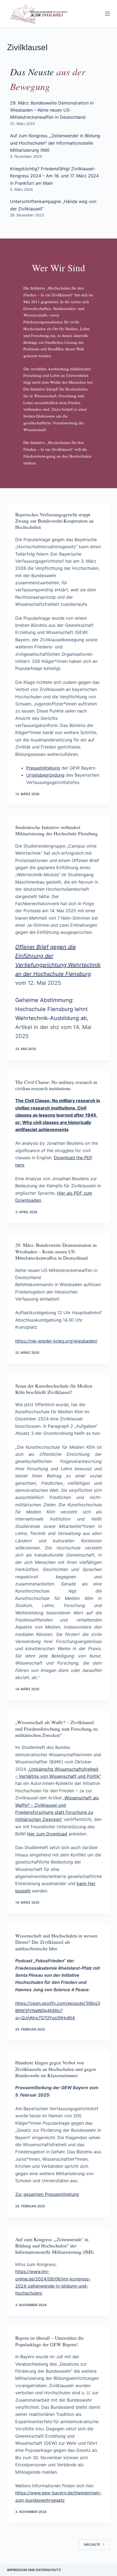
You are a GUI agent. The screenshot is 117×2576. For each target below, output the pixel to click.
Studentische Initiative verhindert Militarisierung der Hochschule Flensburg (56, 830)
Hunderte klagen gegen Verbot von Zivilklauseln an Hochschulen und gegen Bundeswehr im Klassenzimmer (56, 2069)
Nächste (92, 2544)
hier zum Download (47, 1834)
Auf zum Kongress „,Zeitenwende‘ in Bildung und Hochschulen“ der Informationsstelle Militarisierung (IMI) (55, 143)
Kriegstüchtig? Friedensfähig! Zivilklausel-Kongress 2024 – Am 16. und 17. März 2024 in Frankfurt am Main (54, 176)
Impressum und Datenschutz (34, 2570)
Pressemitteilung (43, 768)
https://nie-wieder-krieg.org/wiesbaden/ (56, 1341)
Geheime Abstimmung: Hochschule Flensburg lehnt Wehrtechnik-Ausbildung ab (51, 1009)
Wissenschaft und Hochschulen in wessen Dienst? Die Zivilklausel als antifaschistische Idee (56, 1942)
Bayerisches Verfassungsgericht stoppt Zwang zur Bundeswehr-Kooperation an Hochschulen (54, 521)
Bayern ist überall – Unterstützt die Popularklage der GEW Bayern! (50, 2341)
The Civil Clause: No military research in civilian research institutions (56, 1085)
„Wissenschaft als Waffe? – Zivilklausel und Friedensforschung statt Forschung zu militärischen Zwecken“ (56, 1729)
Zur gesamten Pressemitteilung (47, 2194)
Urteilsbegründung (45, 775)
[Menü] (107, 14)
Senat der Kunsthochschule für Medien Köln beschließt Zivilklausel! (54, 1389)
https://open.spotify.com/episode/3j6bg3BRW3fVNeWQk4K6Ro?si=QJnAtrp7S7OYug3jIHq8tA (58, 2010)
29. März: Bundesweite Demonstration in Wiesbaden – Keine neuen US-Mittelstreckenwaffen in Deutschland (52, 110)
